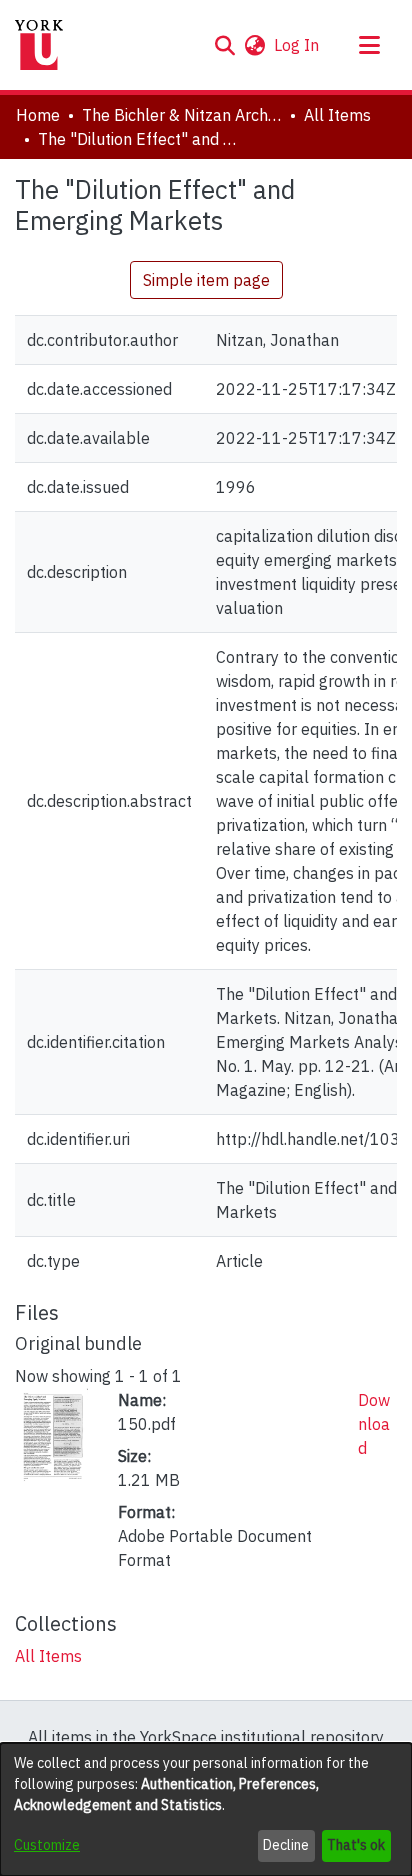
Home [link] (38, 115)
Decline (286, 1845)
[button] (224, 45)
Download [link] (374, 1424)
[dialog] (206, 1809)
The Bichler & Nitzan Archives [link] (182, 115)
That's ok (356, 1845)
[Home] (39, 45)
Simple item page (206, 280)
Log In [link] (297, 45)
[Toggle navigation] (369, 45)
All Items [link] (337, 115)
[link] (48, 1656)
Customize (47, 1845)
